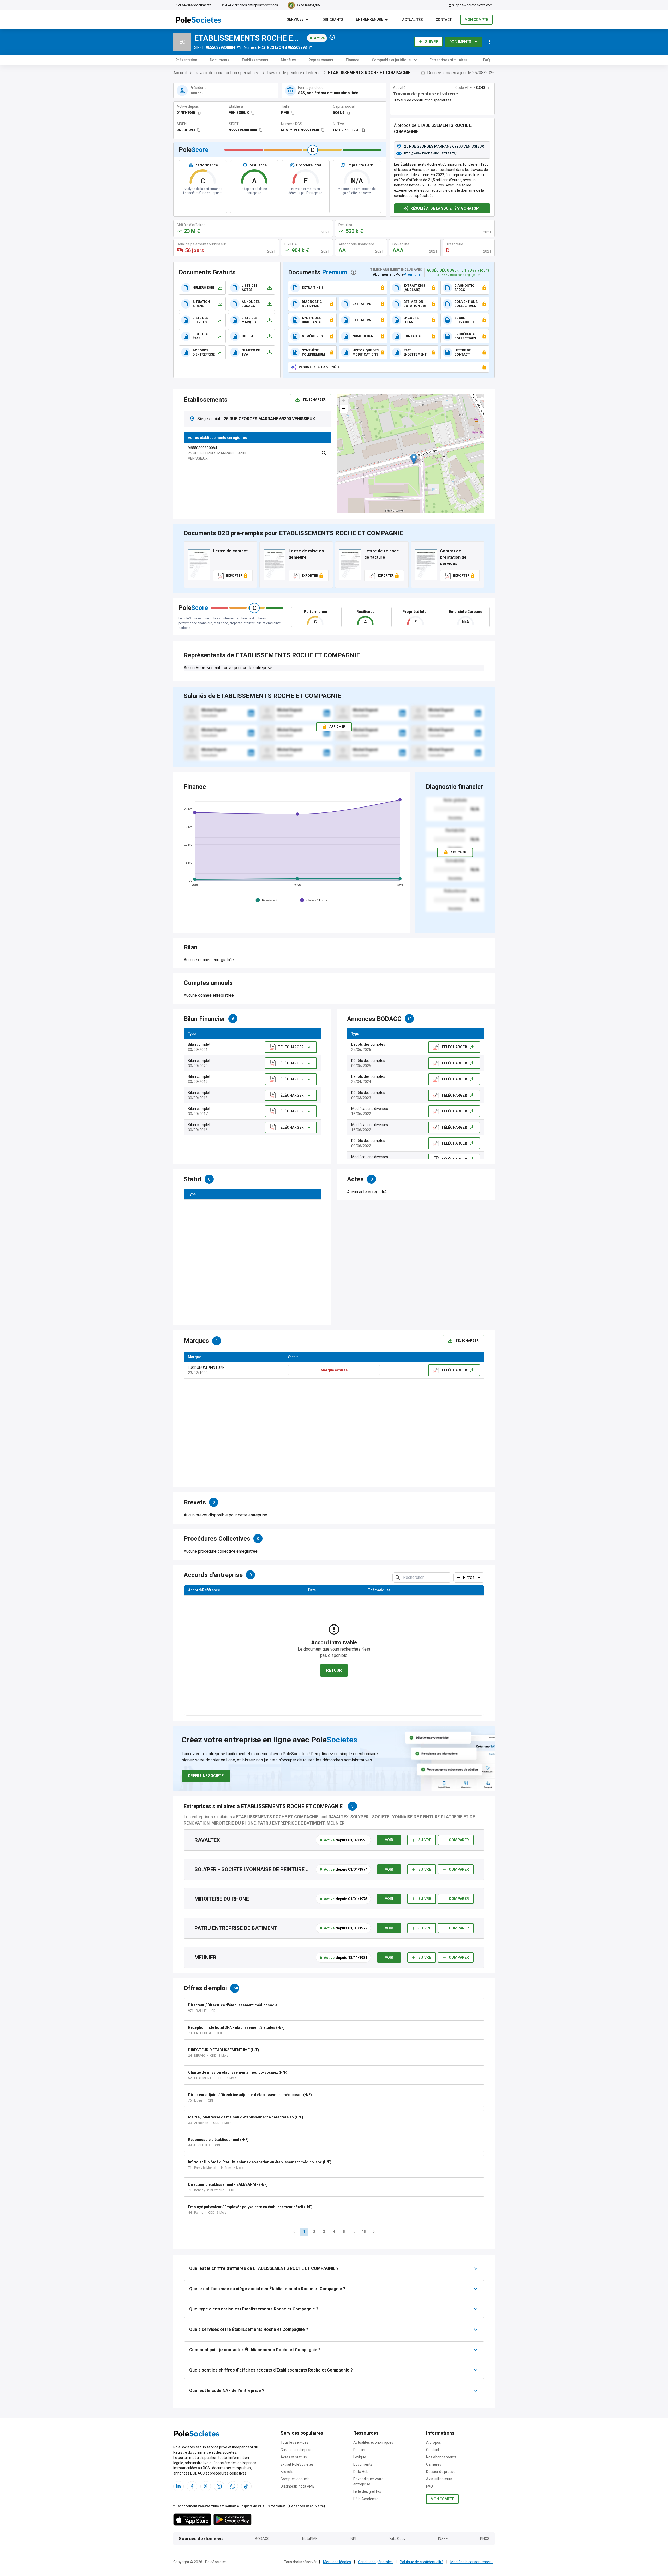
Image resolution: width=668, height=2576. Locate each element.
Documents (460, 42)
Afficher (337, 727)
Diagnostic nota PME (297, 2486)
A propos (434, 2442)
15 (364, 2232)
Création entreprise (296, 2450)
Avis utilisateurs (439, 2479)
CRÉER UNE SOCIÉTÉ (206, 1776)
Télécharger (314, 400)
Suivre (431, 42)
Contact (433, 2450)
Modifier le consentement (472, 2562)
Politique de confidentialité (422, 2562)
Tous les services (294, 2442)
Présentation (186, 60)
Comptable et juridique (391, 60)
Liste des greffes (367, 2491)
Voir (389, 1840)
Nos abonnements (441, 2457)
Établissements (255, 60)
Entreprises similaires (449, 60)
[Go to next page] (374, 2232)
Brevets (287, 2472)
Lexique (360, 2457)
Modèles (288, 60)
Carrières (434, 2464)
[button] (414, 459)
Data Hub (361, 2472)
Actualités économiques (373, 2442)
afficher (458, 852)
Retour (334, 1670)
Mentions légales (337, 2562)
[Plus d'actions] (490, 42)
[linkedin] (251, 713)
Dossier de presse (441, 2472)
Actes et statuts (294, 2457)
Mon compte (476, 20)
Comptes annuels (295, 2479)
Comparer (459, 1840)
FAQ (486, 60)
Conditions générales (375, 2562)
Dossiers (360, 2450)
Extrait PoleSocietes (297, 2464)
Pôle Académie (366, 2499)
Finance (353, 60)
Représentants (321, 60)
